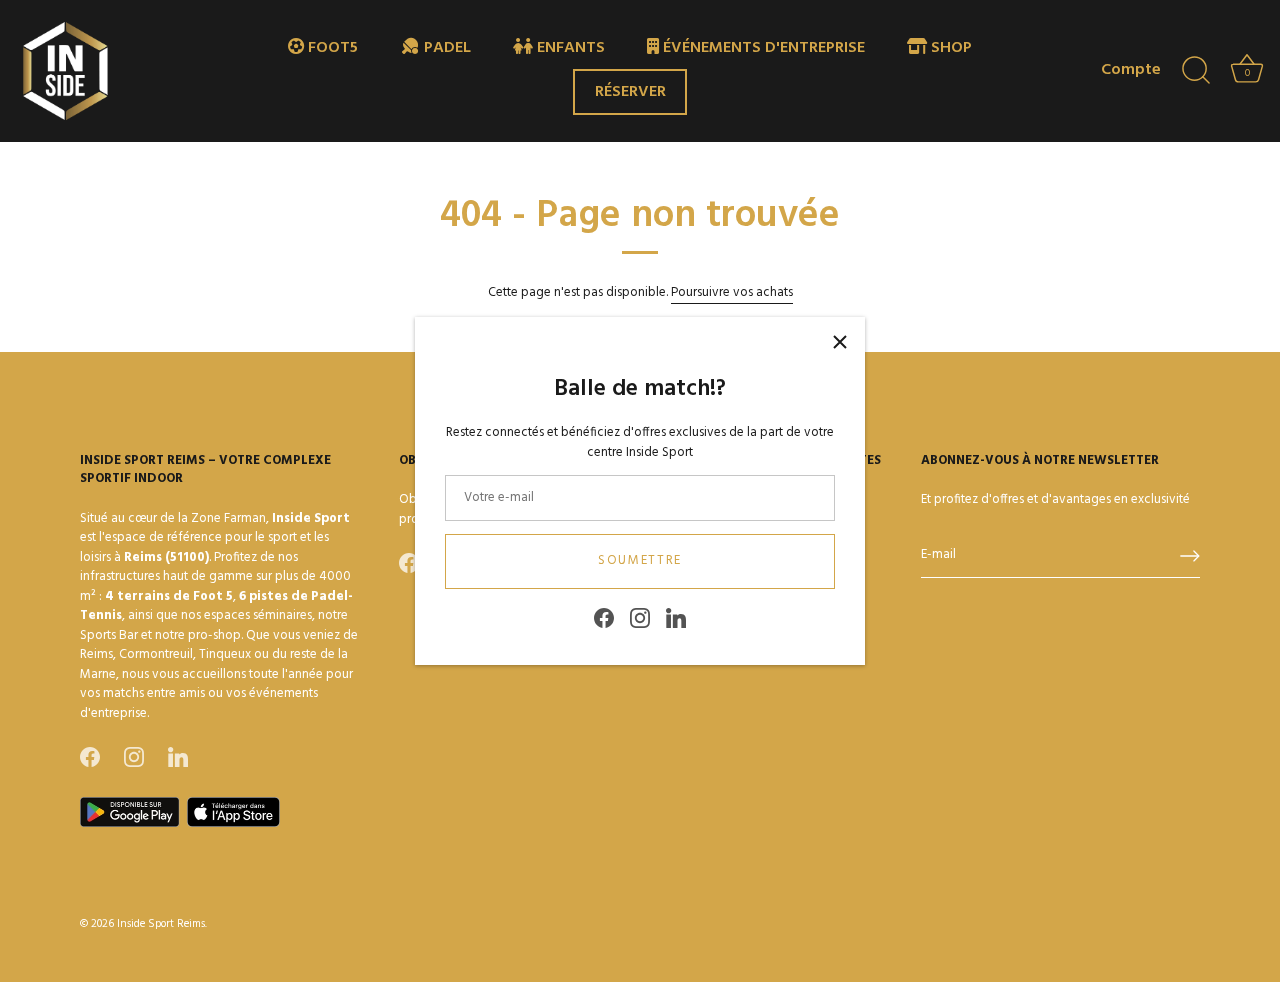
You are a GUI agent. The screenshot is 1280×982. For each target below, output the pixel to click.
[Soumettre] (1190, 556)
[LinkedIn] (676, 618)
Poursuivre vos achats (732, 292)
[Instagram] (640, 618)
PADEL (445, 48)
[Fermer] (840, 342)
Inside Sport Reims (161, 924)
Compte (1131, 71)
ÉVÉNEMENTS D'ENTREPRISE (762, 48)
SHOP (949, 48)
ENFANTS (569, 48)
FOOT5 (331, 48)
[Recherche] (1196, 71)
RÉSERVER (630, 92)
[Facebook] (604, 618)
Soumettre (640, 560)
